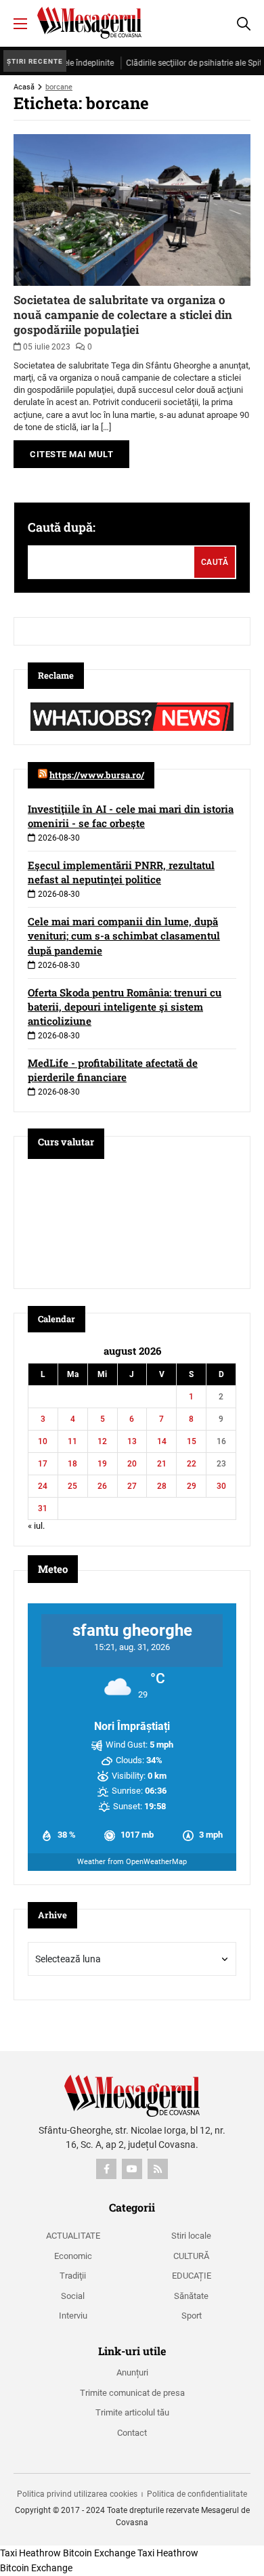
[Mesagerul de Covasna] (89, 23)
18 (72, 1464)
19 (102, 1464)
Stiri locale (191, 2236)
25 (72, 1486)
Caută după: (62, 527)
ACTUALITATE (73, 2236)
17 (43, 1464)
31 (43, 1508)
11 (72, 1441)
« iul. (36, 1526)
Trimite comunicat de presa (132, 2393)
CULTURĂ (191, 2256)
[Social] (106, 2169)
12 (102, 1441)
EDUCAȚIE (192, 2276)
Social (73, 2296)
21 (162, 1464)
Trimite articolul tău (132, 2412)
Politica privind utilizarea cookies (77, 2494)
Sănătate (191, 2296)
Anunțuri (132, 2372)
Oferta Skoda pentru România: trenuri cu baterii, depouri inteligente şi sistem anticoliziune (125, 1007)
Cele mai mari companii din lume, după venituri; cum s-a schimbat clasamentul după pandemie (124, 935)
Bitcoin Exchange (99, 2553)
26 (102, 1486)
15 (192, 1441)
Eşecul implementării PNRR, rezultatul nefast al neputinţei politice (121, 872)
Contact (132, 2433)
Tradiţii (73, 2276)
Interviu (73, 2316)
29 (192, 1486)
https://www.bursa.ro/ (97, 775)
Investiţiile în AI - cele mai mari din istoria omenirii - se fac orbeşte (131, 816)
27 (132, 1486)
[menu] (20, 24)
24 (43, 1486)
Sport (192, 2316)
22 (192, 1464)
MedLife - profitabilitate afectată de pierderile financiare (113, 1070)
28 (162, 1486)
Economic (73, 2256)
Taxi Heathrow (30, 2553)
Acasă (24, 87)
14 (162, 1441)
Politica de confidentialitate (197, 2494)
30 (221, 1486)
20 (132, 1464)
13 (132, 1441)
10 (43, 1441)
